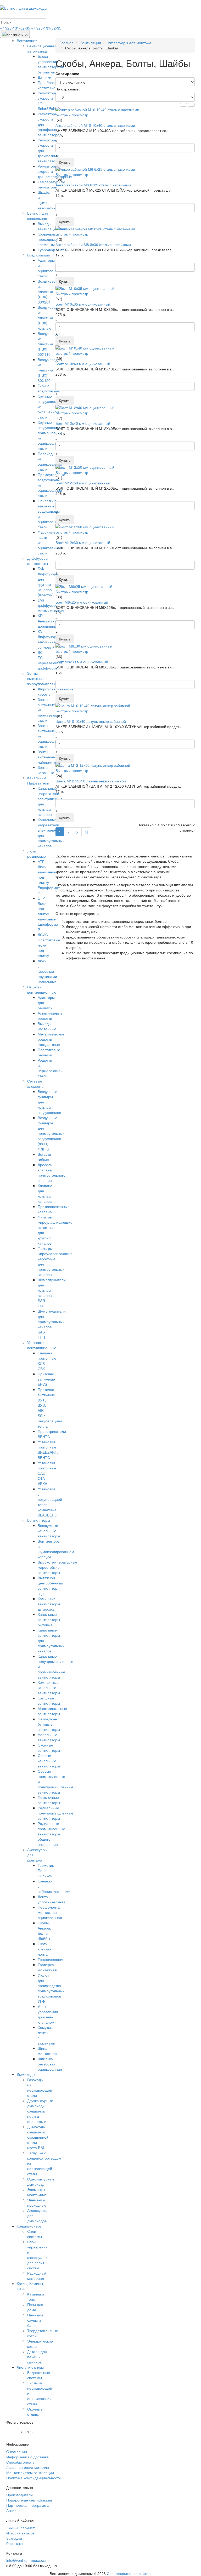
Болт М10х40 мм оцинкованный (83, 364)
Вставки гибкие (44, 1157)
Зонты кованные (46, 770)
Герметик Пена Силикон (46, 1870)
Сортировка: (67, 73)
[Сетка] (191, 105)
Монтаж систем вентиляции (30, 2472)
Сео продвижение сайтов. (129, 2573)
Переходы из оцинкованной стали (50, 461)
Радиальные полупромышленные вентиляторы (55, 1813)
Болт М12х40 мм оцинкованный (83, 423)
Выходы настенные (47, 1026)
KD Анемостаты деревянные (48, 621)
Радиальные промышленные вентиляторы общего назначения (51, 1834)
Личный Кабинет (20, 2528)
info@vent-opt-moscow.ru (27, 2560)
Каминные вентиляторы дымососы (49, 1604)
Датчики (44, 77)
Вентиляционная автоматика (42, 48)
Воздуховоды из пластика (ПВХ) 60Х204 (49, 291)
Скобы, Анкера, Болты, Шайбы (44, 1931)
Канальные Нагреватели (38, 780)
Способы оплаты (21, 2462)
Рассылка (15, 2543)
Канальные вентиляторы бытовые (49, 1619)
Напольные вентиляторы (49, 1737)
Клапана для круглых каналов (45, 1193)
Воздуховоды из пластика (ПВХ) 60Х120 (49, 370)
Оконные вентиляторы (49, 1748)
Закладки (14, 2538)
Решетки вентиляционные (42, 989)
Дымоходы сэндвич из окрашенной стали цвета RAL (38, 2137)
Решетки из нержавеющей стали (50, 1068)
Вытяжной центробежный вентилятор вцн (50, 1585)
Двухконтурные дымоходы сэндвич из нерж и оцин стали (40, 2111)
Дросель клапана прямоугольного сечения (52, 1172)
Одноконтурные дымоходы (41, 2182)
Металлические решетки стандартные (51, 1039)
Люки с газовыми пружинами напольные (47, 971)
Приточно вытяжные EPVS (46, 1379)
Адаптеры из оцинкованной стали (50, 268)
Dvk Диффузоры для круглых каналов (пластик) (48, 582)
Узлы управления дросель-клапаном (48, 2014)
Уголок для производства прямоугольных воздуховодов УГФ (51, 1988)
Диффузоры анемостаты (38, 561)
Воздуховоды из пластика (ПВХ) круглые (49, 318)
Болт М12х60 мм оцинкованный (83, 542)
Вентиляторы (39, 1520)
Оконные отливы (35, 2412)
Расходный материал (37, 2276)
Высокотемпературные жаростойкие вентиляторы (57, 1567)
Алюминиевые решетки (50, 1016)
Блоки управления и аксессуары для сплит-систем (37, 2255)
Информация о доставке (27, 2457)
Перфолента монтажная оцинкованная (50, 1912)
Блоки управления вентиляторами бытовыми (51, 64)
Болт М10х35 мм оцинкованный (83, 304)
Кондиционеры (30, 2226)
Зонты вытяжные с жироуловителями (43, 678)
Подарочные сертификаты (29, 2500)
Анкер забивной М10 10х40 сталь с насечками (95, 125)
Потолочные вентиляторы (49, 1800)
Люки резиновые (37, 854)
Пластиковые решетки (49, 1052)
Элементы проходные (37, 2202)
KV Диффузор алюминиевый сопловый (50, 639)
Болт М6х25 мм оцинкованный (82, 602)
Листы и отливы (30, 2367)
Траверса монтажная (47, 1967)
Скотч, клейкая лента (44, 1949)
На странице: (68, 89)
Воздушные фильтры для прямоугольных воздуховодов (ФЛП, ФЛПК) (51, 1133)
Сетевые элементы (36, 1084)
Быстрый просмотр (72, 115)
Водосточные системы (39, 2375)
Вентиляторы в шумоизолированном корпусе (56, 1549)
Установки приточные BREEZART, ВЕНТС (48, 1450)
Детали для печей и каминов (37, 2357)
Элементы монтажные (37, 2192)
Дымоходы (26, 2074)
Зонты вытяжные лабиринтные (49, 757)
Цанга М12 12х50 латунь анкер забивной (91, 781)
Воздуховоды (38, 255)
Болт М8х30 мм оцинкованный (82, 662)
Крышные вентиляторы (49, 1701)
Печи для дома (35, 2307)
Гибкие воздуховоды (49, 388)
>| (86, 832)
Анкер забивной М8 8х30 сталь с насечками (93, 244)
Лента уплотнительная (52, 1899)
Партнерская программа (27, 2505)
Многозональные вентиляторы (52, 1711)
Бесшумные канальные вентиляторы (49, 1531)
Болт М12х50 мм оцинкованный (83, 483)
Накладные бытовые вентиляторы (49, 1724)
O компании (17, 2452)
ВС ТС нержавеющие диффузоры (50, 660)
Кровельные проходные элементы (48, 239)
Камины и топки (36, 2297)
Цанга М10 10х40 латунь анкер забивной (91, 721)
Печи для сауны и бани (35, 2320)
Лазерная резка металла (28, 2467)
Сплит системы (35, 2234)
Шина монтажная (47, 2051)
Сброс (27, 2432)
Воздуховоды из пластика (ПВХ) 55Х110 (49, 344)
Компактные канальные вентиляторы (49, 1687)
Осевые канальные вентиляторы (49, 1761)
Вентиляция (27, 41)
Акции (11, 2510)
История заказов (20, 2533)
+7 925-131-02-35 (16, 28)
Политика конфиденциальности (33, 2478)
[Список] (183, 105)
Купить (65, 162)
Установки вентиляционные (42, 1345)
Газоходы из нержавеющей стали (40, 2087)
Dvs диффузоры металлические (51, 605)
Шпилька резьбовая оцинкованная (50, 2064)
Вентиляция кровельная (38, 216)
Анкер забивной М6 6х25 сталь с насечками (93, 185)
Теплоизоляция (51, 1959)
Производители (19, 2495)
